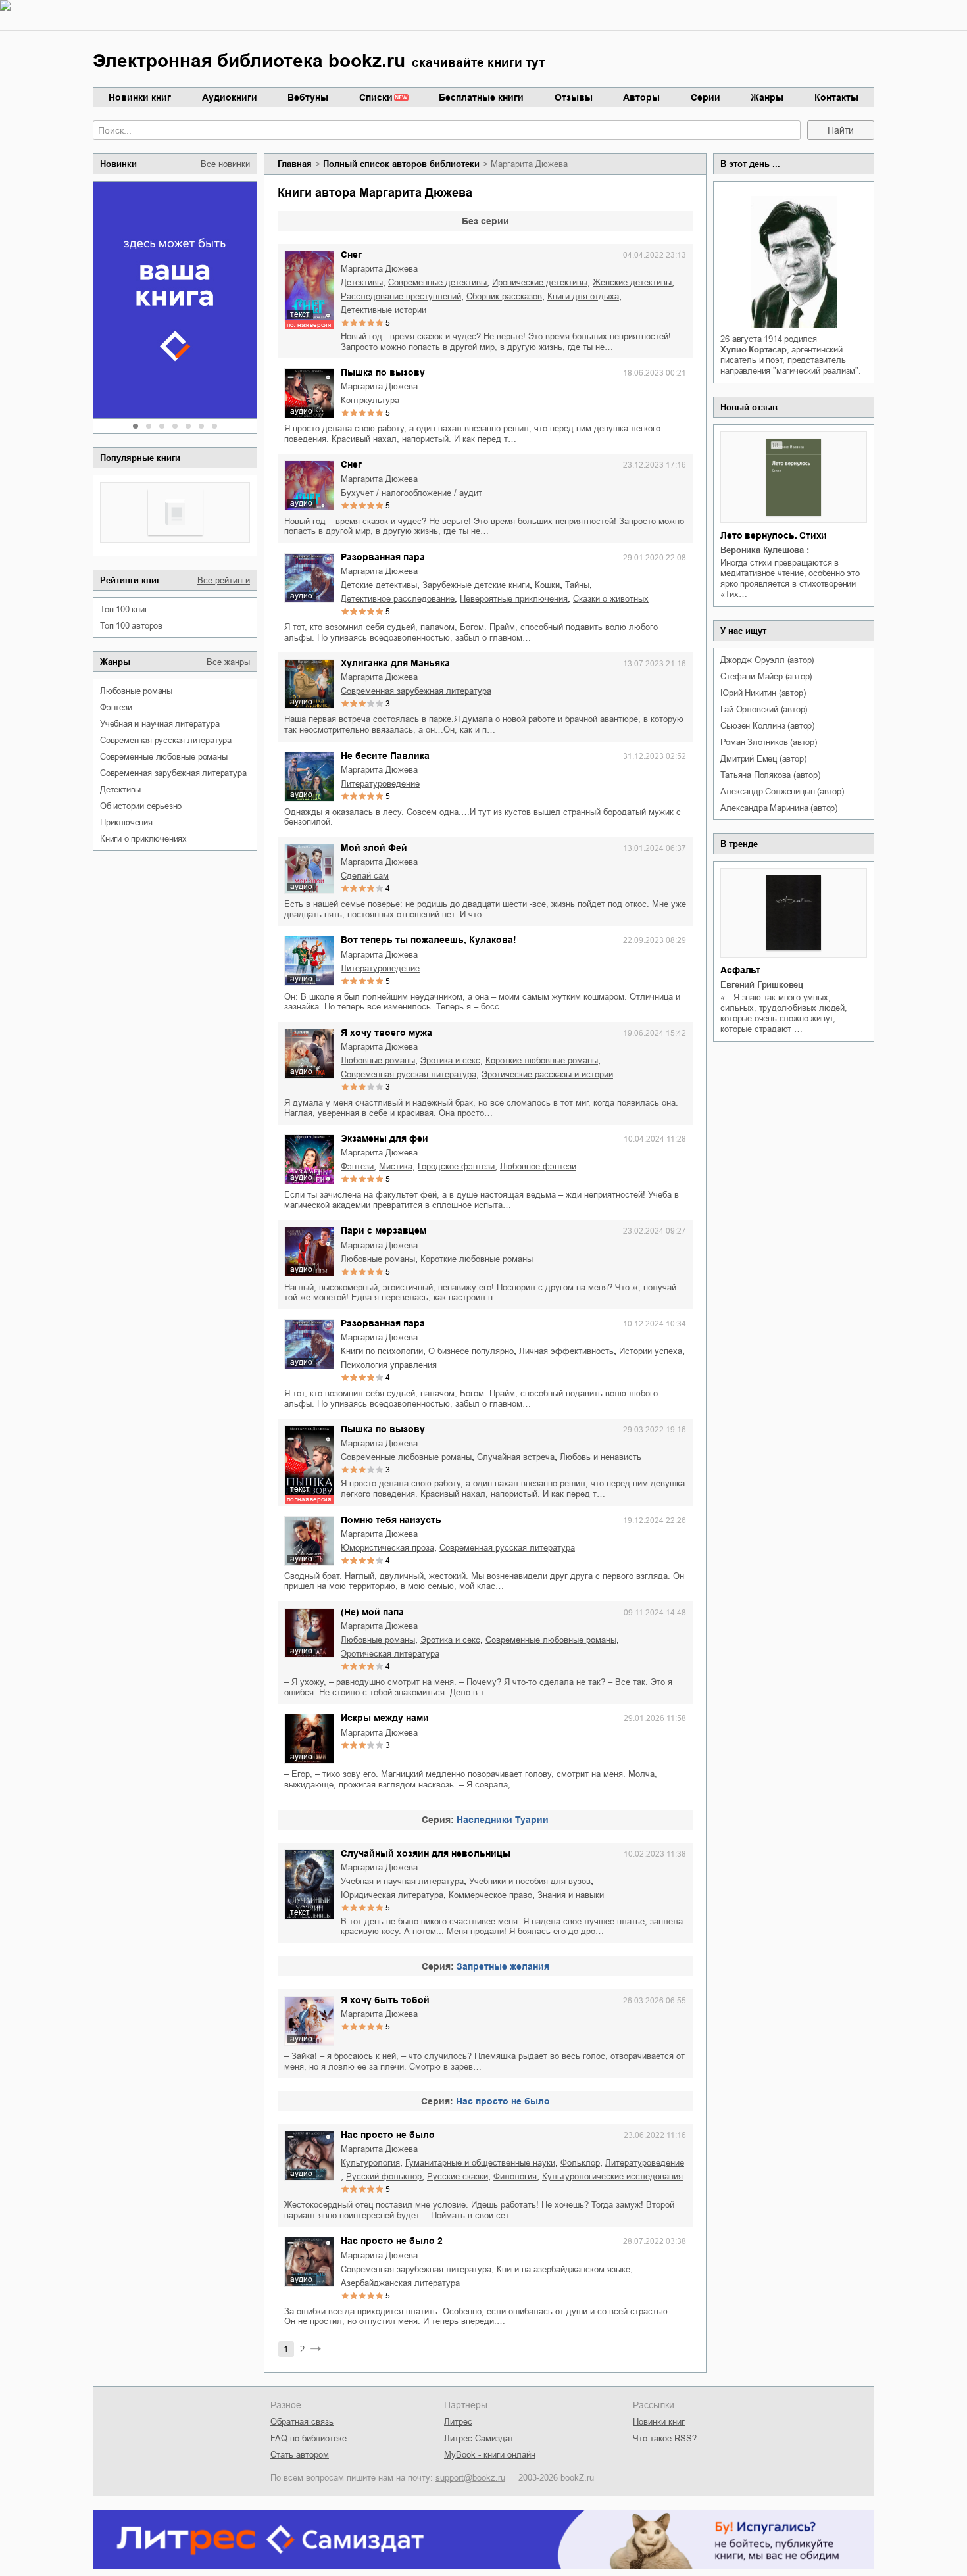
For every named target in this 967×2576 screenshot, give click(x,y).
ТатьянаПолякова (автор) (770, 775)
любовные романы (136, 691)
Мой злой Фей (374, 848)
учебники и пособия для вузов (530, 1881)
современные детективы (437, 282)
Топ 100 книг (124, 609)
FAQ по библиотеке (309, 2438)
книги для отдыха (583, 296)
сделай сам (365, 876)
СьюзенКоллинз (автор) (767, 726)
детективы (120, 790)
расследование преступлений (401, 296)
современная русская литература (166, 740)
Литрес (458, 2422)
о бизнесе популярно (471, 1351)
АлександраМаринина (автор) (779, 808)
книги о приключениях (143, 839)
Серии (706, 97)
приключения (126, 822)
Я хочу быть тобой (385, 2000)
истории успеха (651, 1351)
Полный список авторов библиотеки (401, 164)
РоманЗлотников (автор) (768, 742)
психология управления (389, 1365)
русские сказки (458, 2176)
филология (515, 2176)
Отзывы (574, 97)
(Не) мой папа (372, 1612)
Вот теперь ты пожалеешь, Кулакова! (429, 940)
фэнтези (116, 707)
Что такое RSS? (665, 2438)
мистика (396, 1166)
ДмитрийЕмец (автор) (763, 759)
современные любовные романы (164, 757)
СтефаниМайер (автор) (766, 676)
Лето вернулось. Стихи (774, 535)
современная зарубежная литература (173, 773)
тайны (577, 585)
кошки (547, 585)
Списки (376, 97)
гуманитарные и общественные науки (480, 2163)
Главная (295, 164)
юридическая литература (392, 1895)
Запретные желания (503, 1966)
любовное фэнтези (538, 1166)
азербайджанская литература (400, 2283)
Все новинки (225, 164)
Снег (351, 255)
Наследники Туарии (503, 1820)
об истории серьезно (141, 806)
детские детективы (379, 585)
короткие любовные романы (542, 1060)
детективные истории (384, 310)
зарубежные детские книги (476, 585)
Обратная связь (302, 2422)
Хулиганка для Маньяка (395, 663)
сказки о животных (611, 599)
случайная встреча (516, 1457)
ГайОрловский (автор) (764, 709)
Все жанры (228, 662)
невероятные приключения (514, 599)
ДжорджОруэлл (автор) (767, 660)
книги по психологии (382, 1351)
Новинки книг (140, 97)
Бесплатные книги (481, 97)
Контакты (836, 97)
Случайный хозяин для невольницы (426, 1853)
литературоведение (380, 784)
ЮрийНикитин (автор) (763, 693)
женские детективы (632, 282)
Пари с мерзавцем (384, 1230)
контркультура (370, 400)
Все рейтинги (224, 580)
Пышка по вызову (383, 372)
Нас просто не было (503, 2101)
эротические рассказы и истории (547, 1074)
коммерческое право (490, 1895)
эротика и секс (450, 1060)
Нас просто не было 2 (392, 2241)
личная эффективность (566, 1351)
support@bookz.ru (470, 2478)
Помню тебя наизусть (391, 1520)
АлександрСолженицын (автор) (782, 791)
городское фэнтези (456, 1166)
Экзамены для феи (384, 1138)
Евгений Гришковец (762, 985)
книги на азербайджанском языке (563, 2269)
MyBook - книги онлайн (490, 2455)
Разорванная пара (383, 557)
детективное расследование (398, 599)
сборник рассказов (504, 296)
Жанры (767, 97)
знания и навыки (571, 1895)
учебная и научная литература (160, 724)
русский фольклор (384, 2176)
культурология (370, 2163)
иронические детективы (540, 282)
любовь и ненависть (601, 1457)
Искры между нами (385, 1718)
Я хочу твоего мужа (386, 1033)
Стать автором (300, 2455)
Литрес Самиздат (479, 2438)
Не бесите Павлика (385, 756)
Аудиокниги (230, 97)
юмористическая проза (387, 1548)
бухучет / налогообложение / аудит (411, 493)
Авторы (641, 97)
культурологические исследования (612, 2176)
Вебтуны (308, 97)
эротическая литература (390, 1654)
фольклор (580, 2163)
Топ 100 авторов (131, 626)
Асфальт (740, 970)
